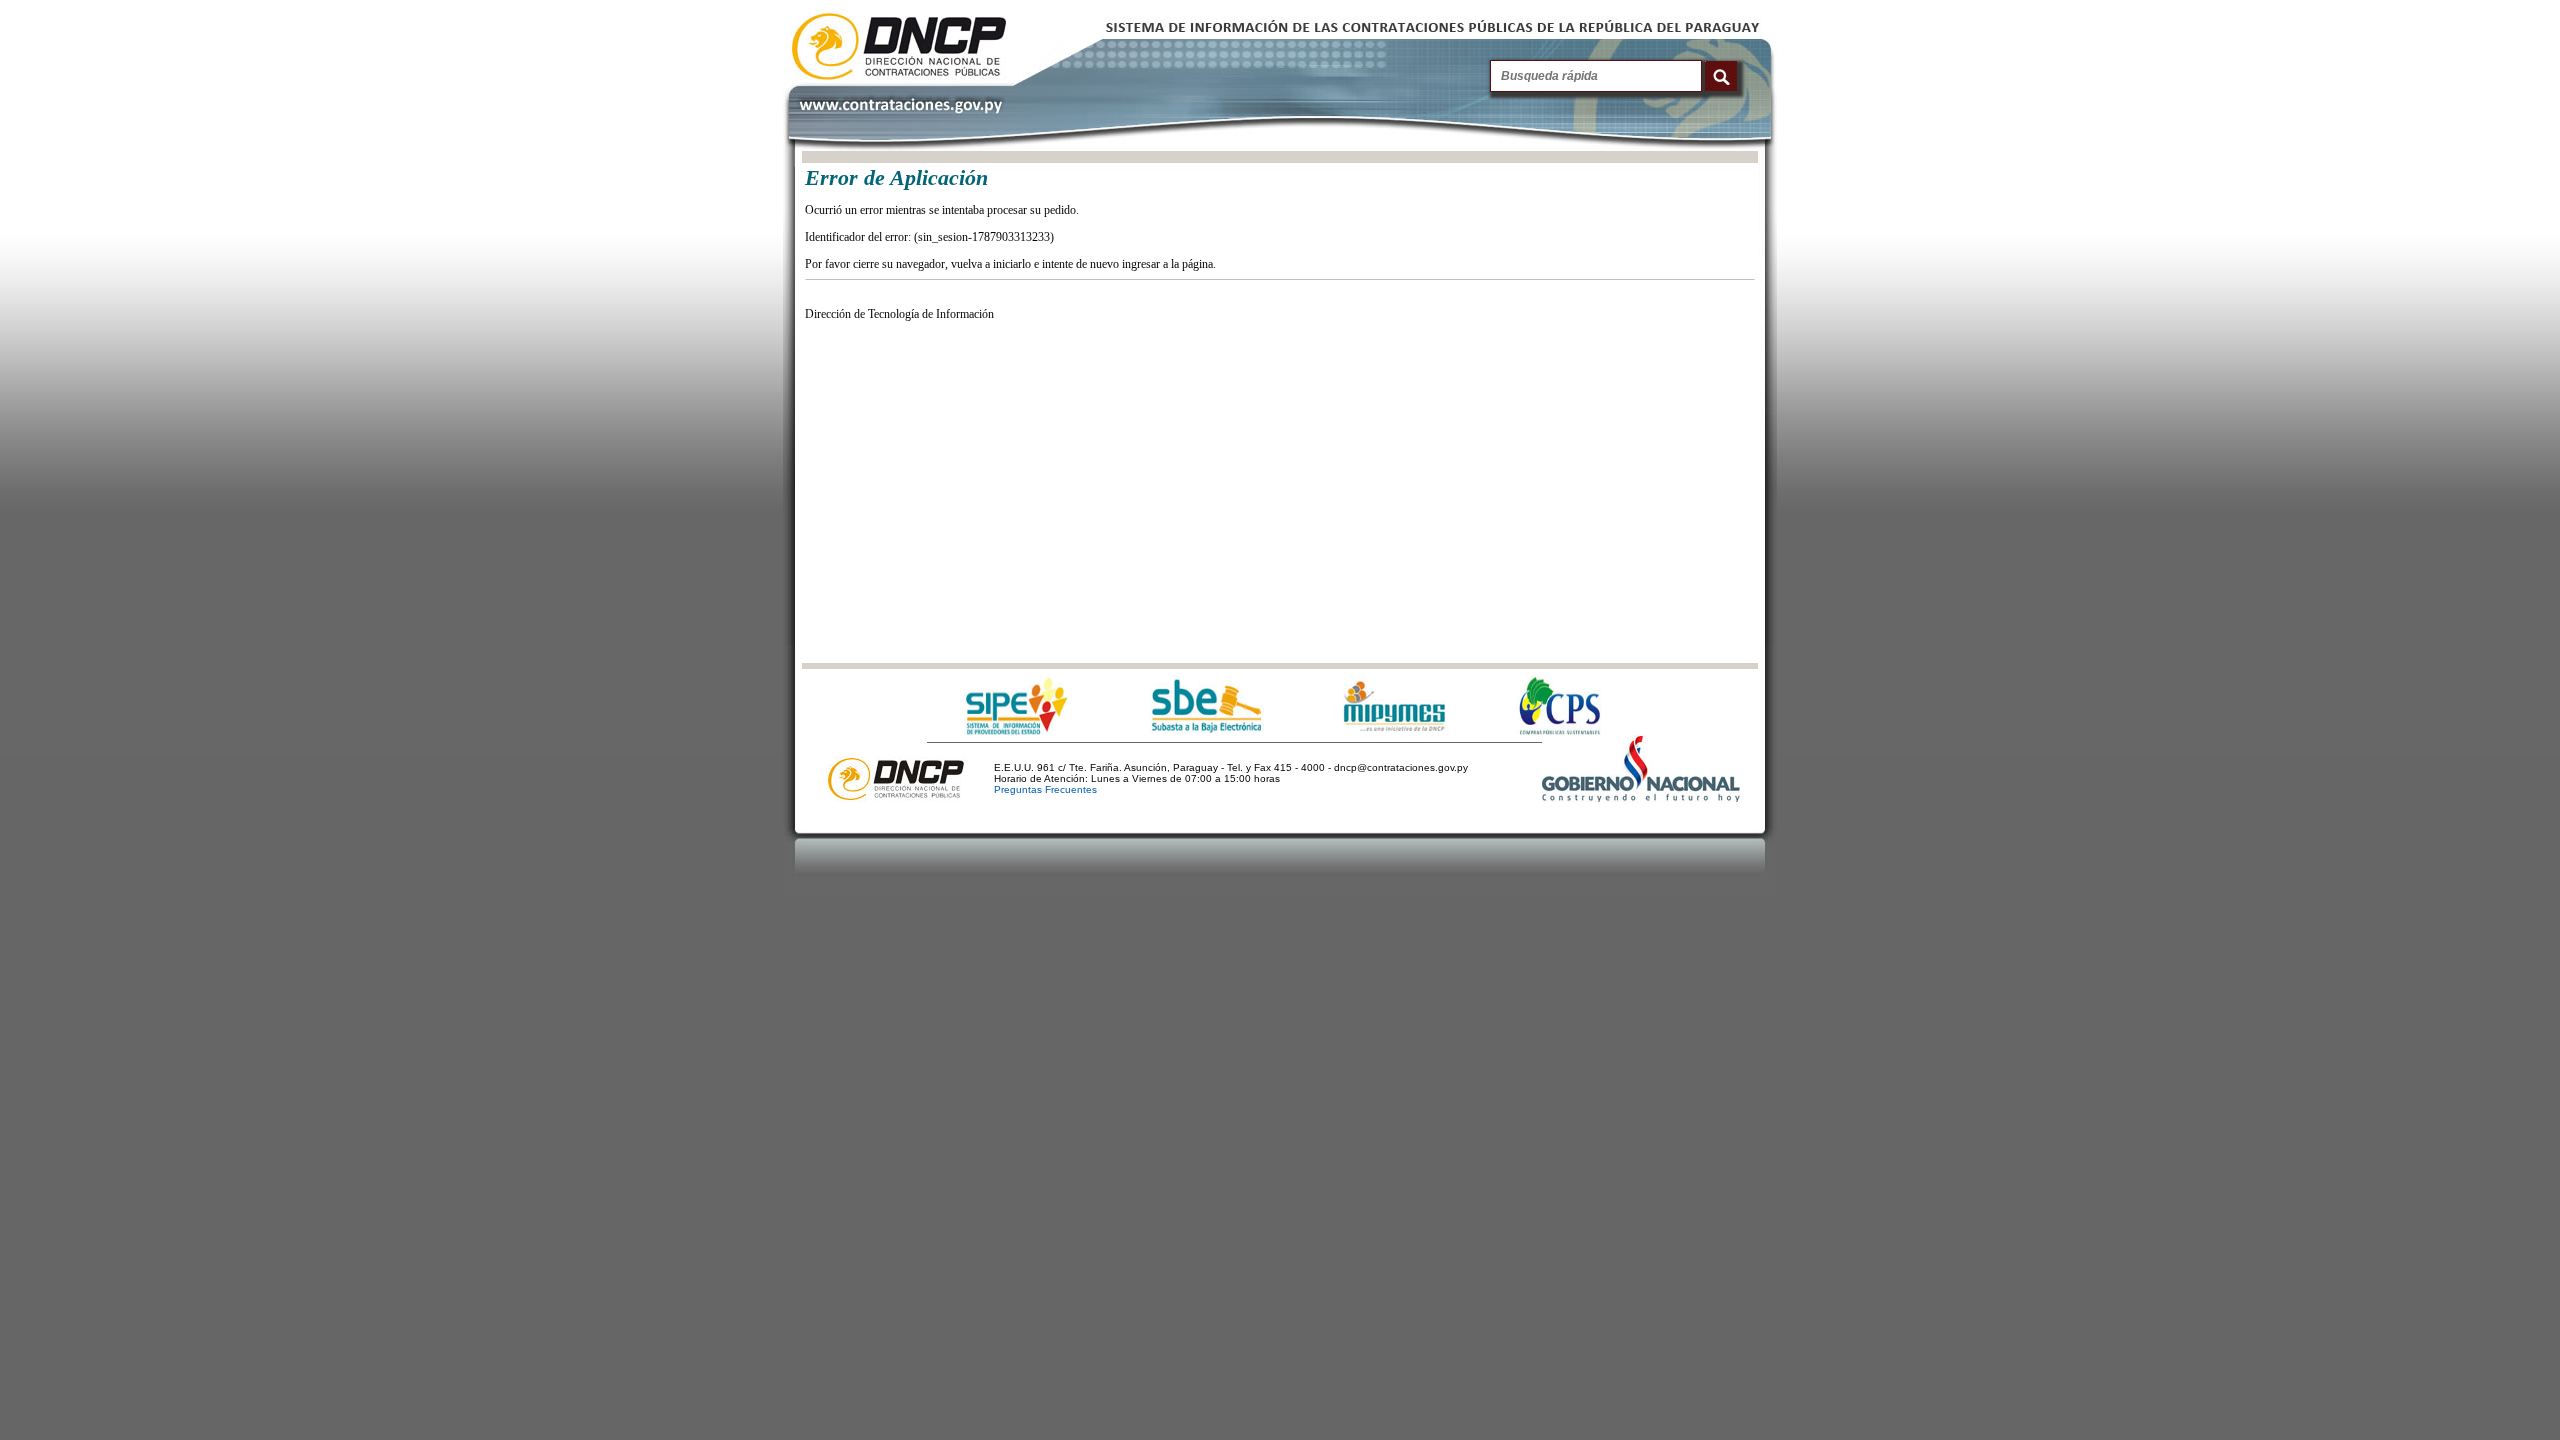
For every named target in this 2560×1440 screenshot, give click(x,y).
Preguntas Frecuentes (1045, 789)
